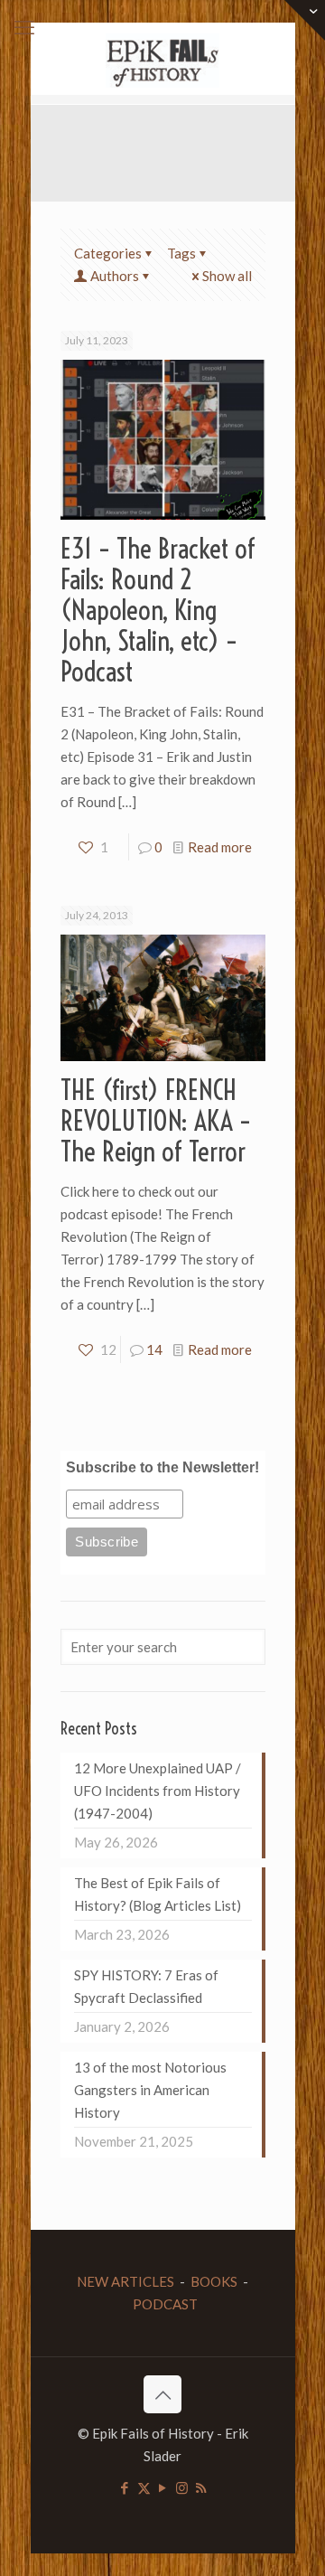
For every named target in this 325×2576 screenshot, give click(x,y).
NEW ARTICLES (125, 2281)
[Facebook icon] (125, 2487)
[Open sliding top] (305, 20)
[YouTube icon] (163, 2487)
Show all (227, 276)
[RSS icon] (201, 2487)
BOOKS (214, 2281)
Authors (115, 276)
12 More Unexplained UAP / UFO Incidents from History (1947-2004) (158, 1791)
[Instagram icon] (182, 2487)
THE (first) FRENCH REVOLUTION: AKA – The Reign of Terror (156, 1121)
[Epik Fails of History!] (163, 59)
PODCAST (165, 2304)
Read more (220, 847)
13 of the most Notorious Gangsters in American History (150, 2090)
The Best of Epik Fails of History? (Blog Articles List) (158, 1894)
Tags (181, 253)
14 (154, 1349)
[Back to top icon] (162, 2394)
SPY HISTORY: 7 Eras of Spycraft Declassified (146, 1986)
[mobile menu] (24, 27)
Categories (108, 253)
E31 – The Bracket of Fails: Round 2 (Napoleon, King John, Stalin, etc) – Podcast (158, 610)
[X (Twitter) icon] (144, 2487)
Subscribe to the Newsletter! (162, 1467)
